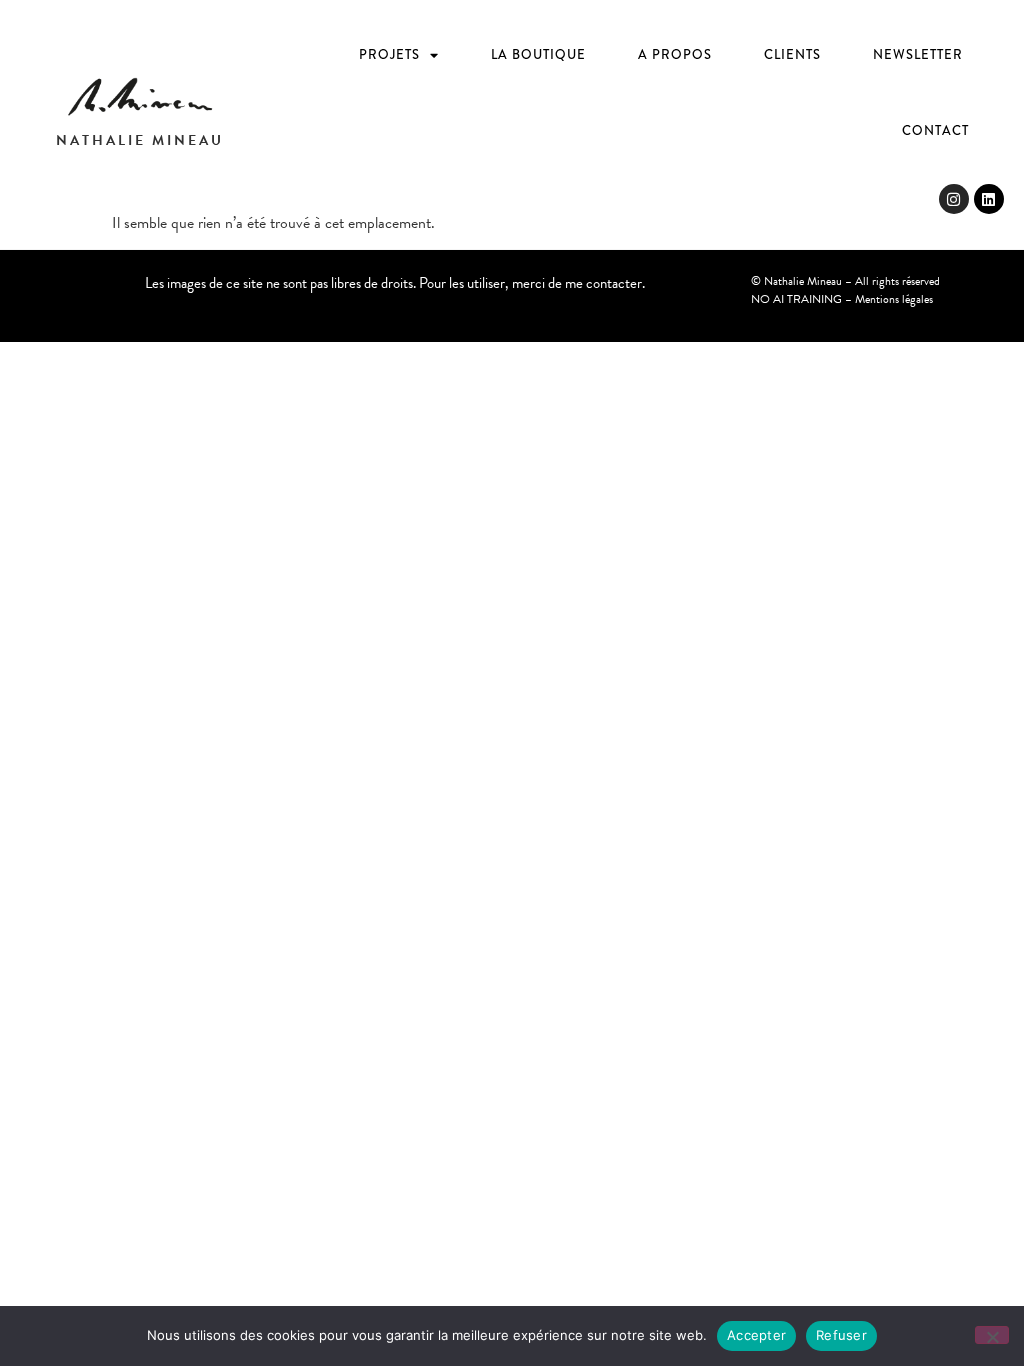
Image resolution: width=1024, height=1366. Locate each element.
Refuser (841, 1335)
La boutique (538, 54)
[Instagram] (954, 199)
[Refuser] (992, 1335)
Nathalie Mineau (140, 140)
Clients (792, 54)
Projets (389, 54)
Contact (935, 130)
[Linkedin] (989, 199)
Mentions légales (894, 299)
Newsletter (918, 54)
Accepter (756, 1335)
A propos (675, 54)
